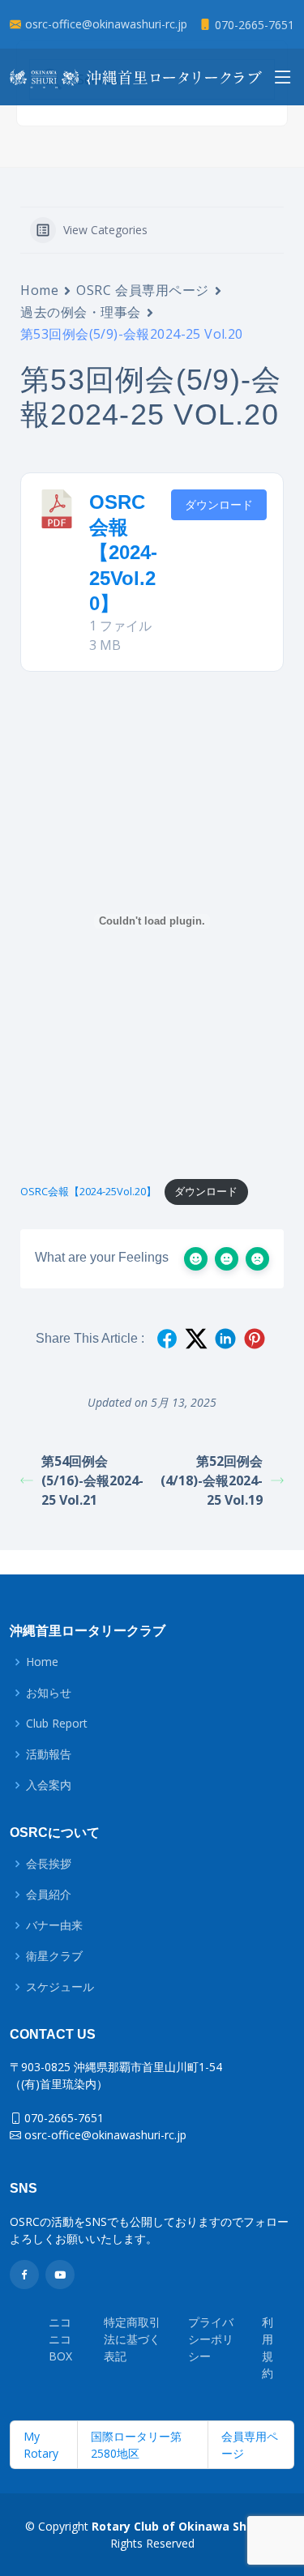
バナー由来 (54, 1925)
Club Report (57, 1724)
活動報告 (49, 1754)
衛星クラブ (54, 1956)
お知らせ (49, 1693)
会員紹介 (49, 1895)
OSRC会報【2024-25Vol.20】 (123, 553)
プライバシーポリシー (211, 2339)
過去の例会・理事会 (81, 312)
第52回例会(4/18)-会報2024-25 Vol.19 (212, 1480)
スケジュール (60, 1987)
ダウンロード (219, 504)
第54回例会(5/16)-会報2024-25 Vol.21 (92, 1480)
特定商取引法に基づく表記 (132, 2339)
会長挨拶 (49, 1864)
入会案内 (49, 1785)
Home (39, 290)
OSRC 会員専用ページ (143, 290)
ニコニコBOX (60, 2339)
